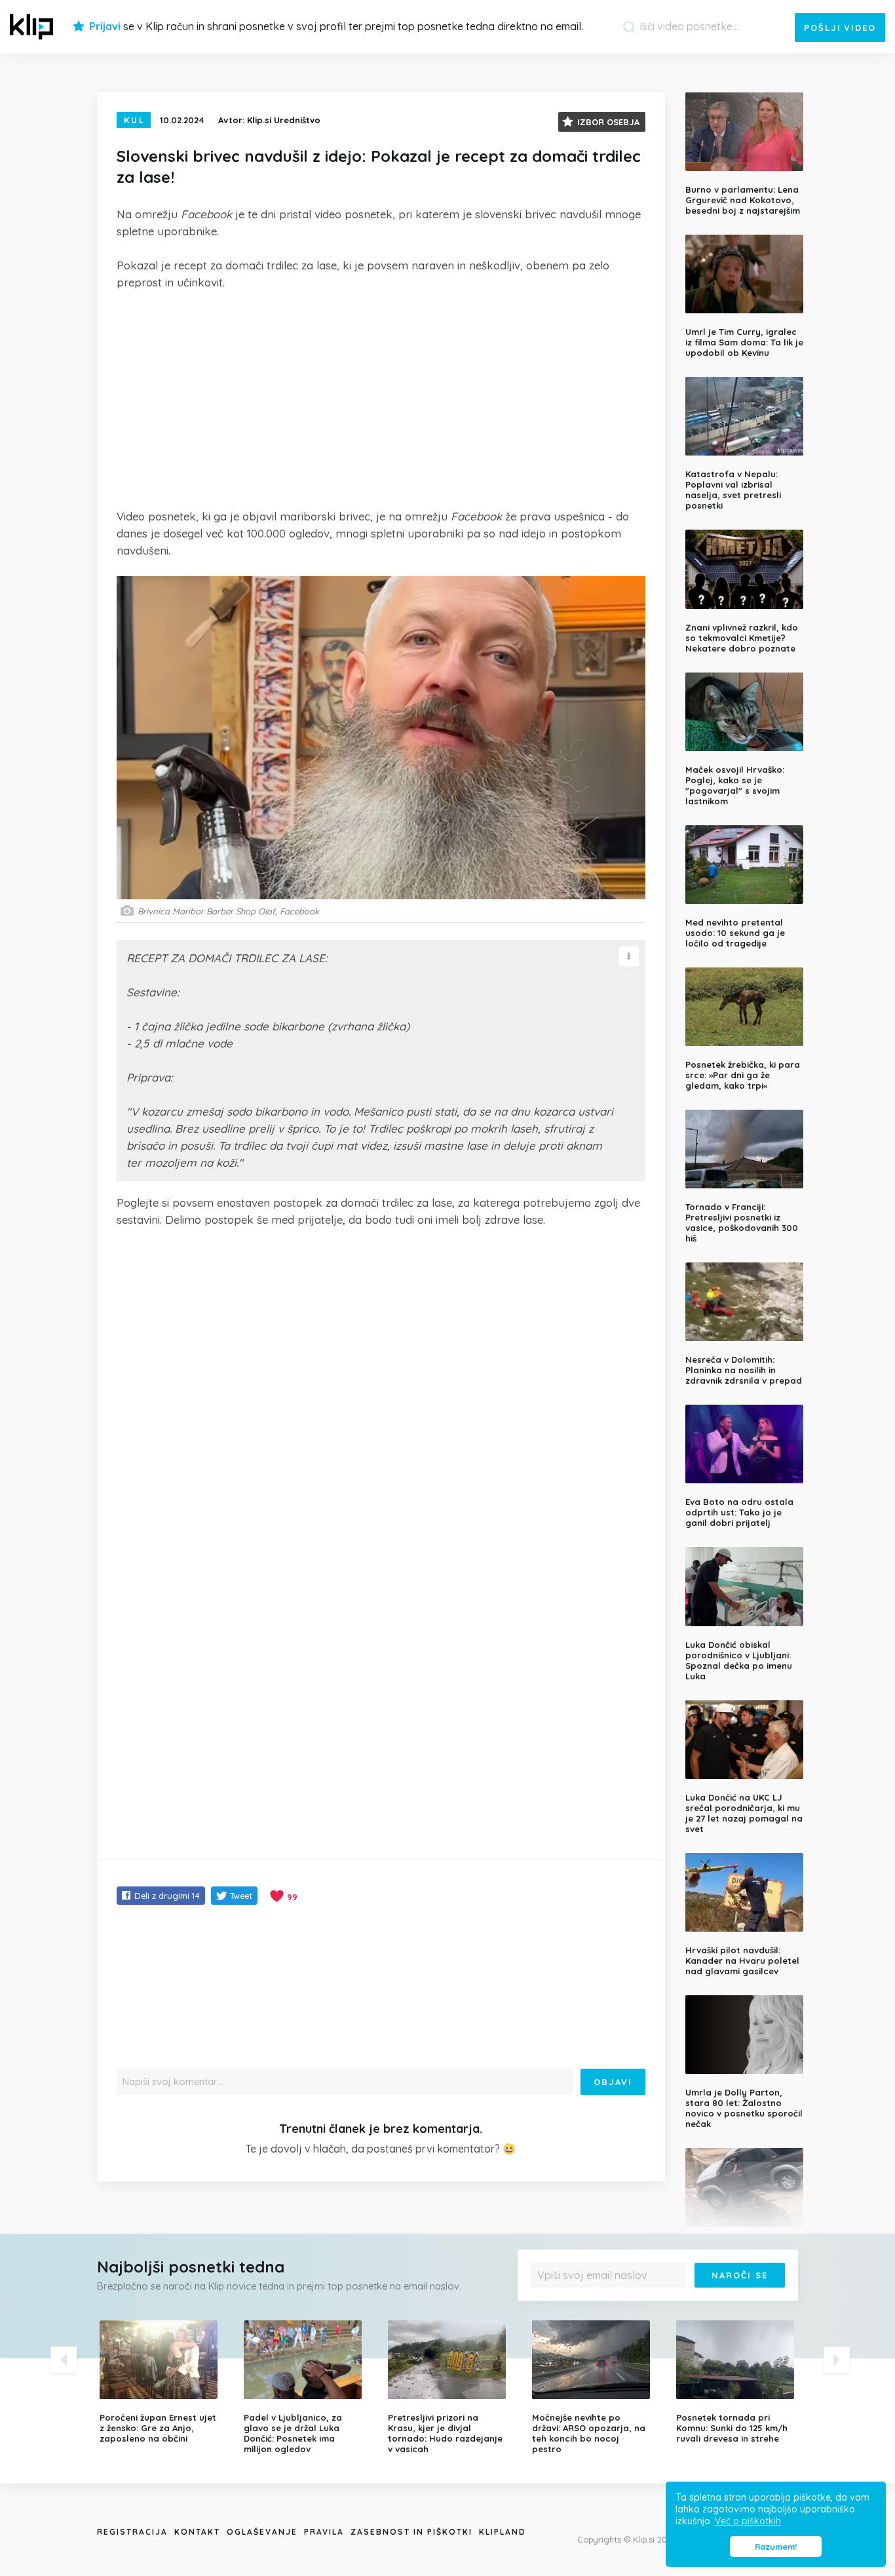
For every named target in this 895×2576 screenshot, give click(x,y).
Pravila (324, 2532)
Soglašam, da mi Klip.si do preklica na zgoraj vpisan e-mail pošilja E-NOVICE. (661, 2302)
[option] (162, 2382)
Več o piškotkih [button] (748, 2521)
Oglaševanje (262, 2532)
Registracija (132, 2532)
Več (546, 2306)
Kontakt (197, 2532)
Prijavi (105, 26)
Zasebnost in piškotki (411, 2532)
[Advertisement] (381, 399)
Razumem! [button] (776, 2547)
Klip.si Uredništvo (284, 120)
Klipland (503, 2532)
